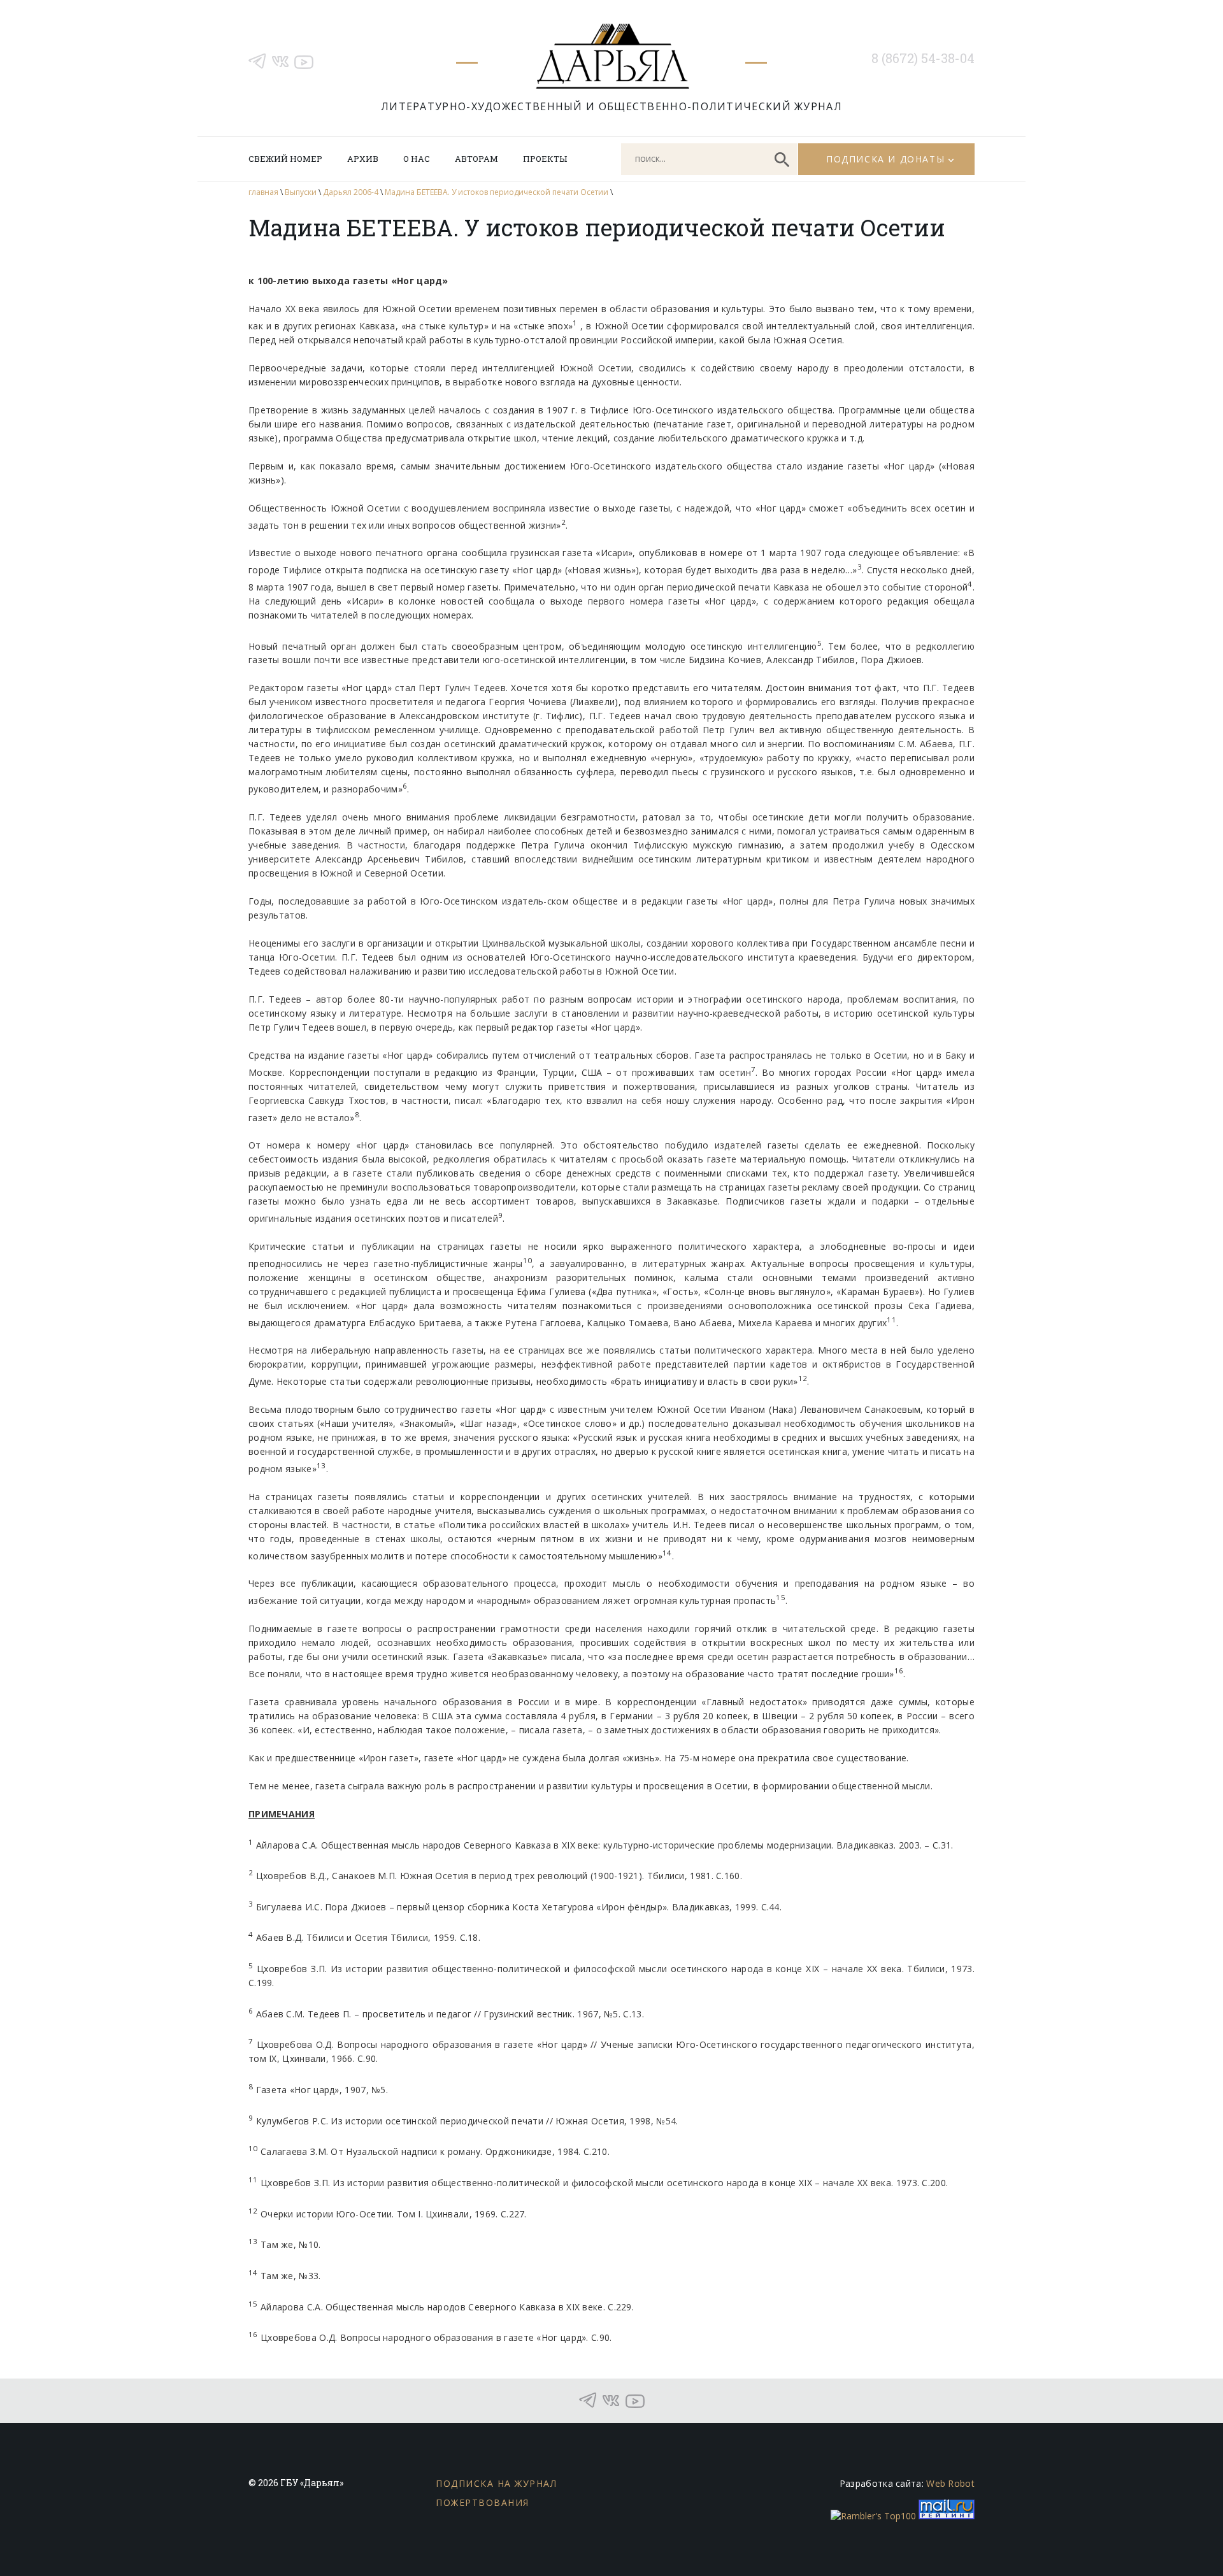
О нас (417, 159)
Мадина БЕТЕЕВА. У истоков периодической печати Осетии (497, 192)
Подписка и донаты (885, 159)
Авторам (476, 159)
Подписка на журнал (496, 2483)
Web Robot (950, 2483)
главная (263, 192)
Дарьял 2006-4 (351, 192)
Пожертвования (483, 2502)
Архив (363, 159)
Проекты (545, 159)
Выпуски (301, 192)
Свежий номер (285, 159)
